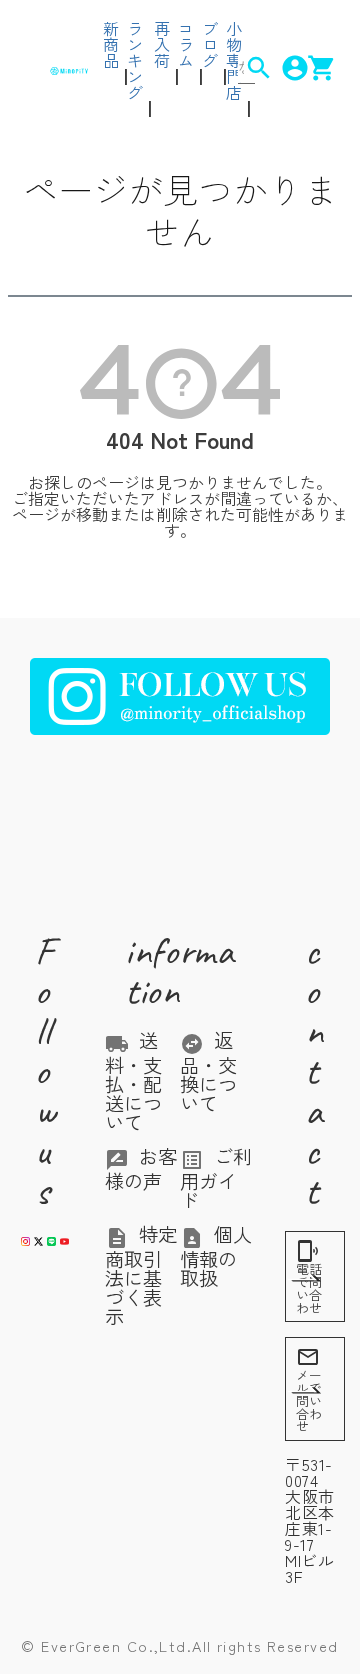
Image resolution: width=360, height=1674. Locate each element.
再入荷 (162, 44)
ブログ (210, 44)
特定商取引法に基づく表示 (141, 1275)
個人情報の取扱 (216, 1256)
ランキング (135, 60)
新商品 (111, 44)
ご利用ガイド (216, 1178)
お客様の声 (141, 1168)
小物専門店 (234, 60)
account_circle (281, 68)
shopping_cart (308, 68)
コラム (186, 44)
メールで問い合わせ (309, 1390)
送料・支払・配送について (133, 1081)
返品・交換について (208, 1071)
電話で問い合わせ (309, 1277)
